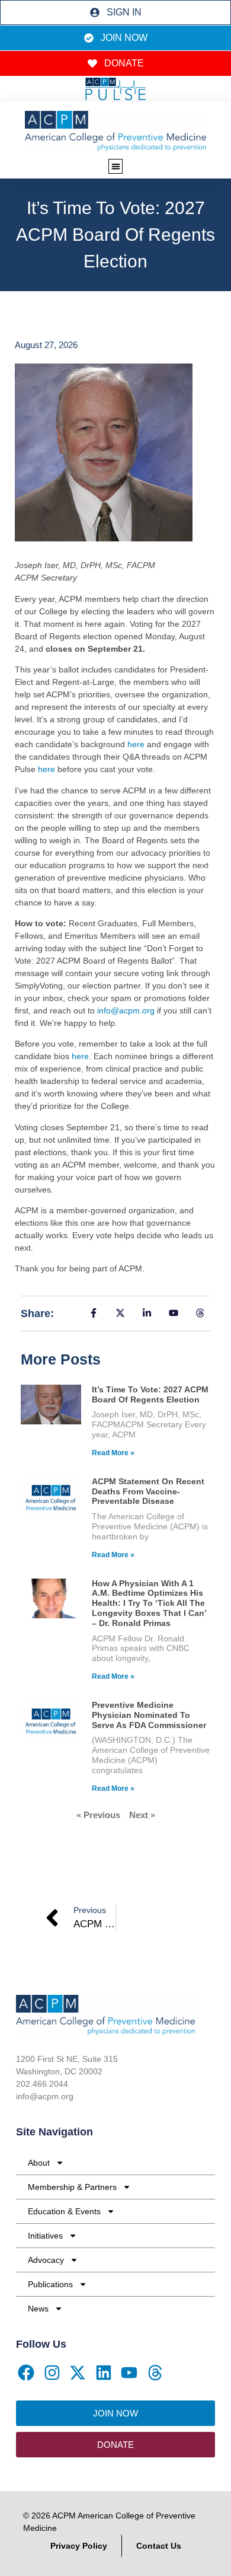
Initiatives (45, 2236)
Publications (50, 2284)
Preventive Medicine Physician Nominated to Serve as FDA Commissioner (149, 1715)
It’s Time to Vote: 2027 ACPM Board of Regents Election (150, 1394)
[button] (116, 166)
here (137, 744)
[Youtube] (130, 2373)
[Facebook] (26, 2373)
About (39, 2163)
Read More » (113, 1453)
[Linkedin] (104, 2373)
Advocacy (46, 2260)
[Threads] (155, 2373)
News (38, 2309)
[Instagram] (52, 2373)
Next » (142, 1815)
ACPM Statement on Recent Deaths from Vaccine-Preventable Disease (148, 1491)
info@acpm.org (126, 1010)
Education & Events (64, 2211)
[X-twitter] (78, 2373)
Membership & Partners (72, 2187)
